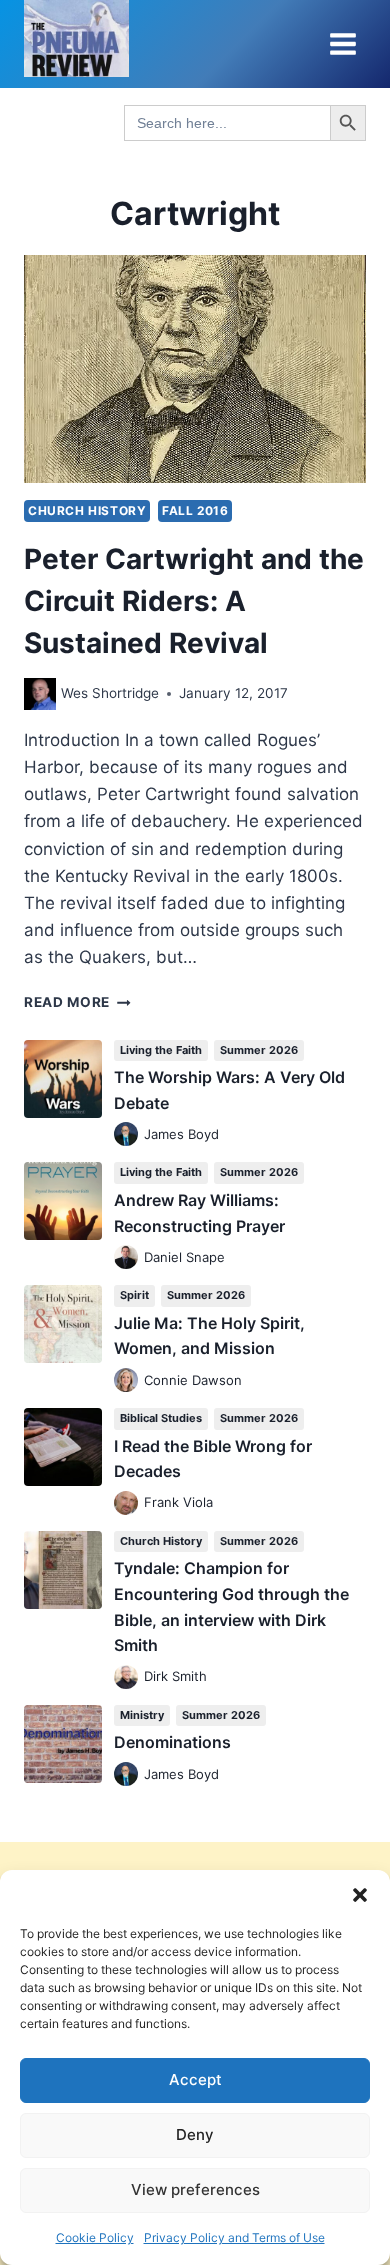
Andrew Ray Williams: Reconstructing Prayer (199, 1213)
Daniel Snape (184, 1257)
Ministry (142, 1715)
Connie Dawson (193, 1380)
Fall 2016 (195, 510)
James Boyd (181, 1134)
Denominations (172, 1742)
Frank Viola (178, 1502)
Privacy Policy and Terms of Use (234, 2237)
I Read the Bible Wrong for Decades (213, 1459)
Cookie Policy (95, 2237)
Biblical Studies (161, 1418)
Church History (87, 510)
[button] (360, 1895)
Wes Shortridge (110, 693)
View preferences (195, 2189)
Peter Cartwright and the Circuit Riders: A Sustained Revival (194, 601)
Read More (77, 1002)
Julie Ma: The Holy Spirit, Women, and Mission (209, 1336)
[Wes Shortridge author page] (40, 694)
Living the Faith (161, 1050)
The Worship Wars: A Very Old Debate (229, 1090)
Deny (195, 2134)
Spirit (134, 1295)
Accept (195, 2079)
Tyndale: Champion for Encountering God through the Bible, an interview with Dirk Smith (231, 1606)
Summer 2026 (259, 1050)
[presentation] (195, 369)
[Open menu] (342, 43)
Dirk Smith (175, 1676)
